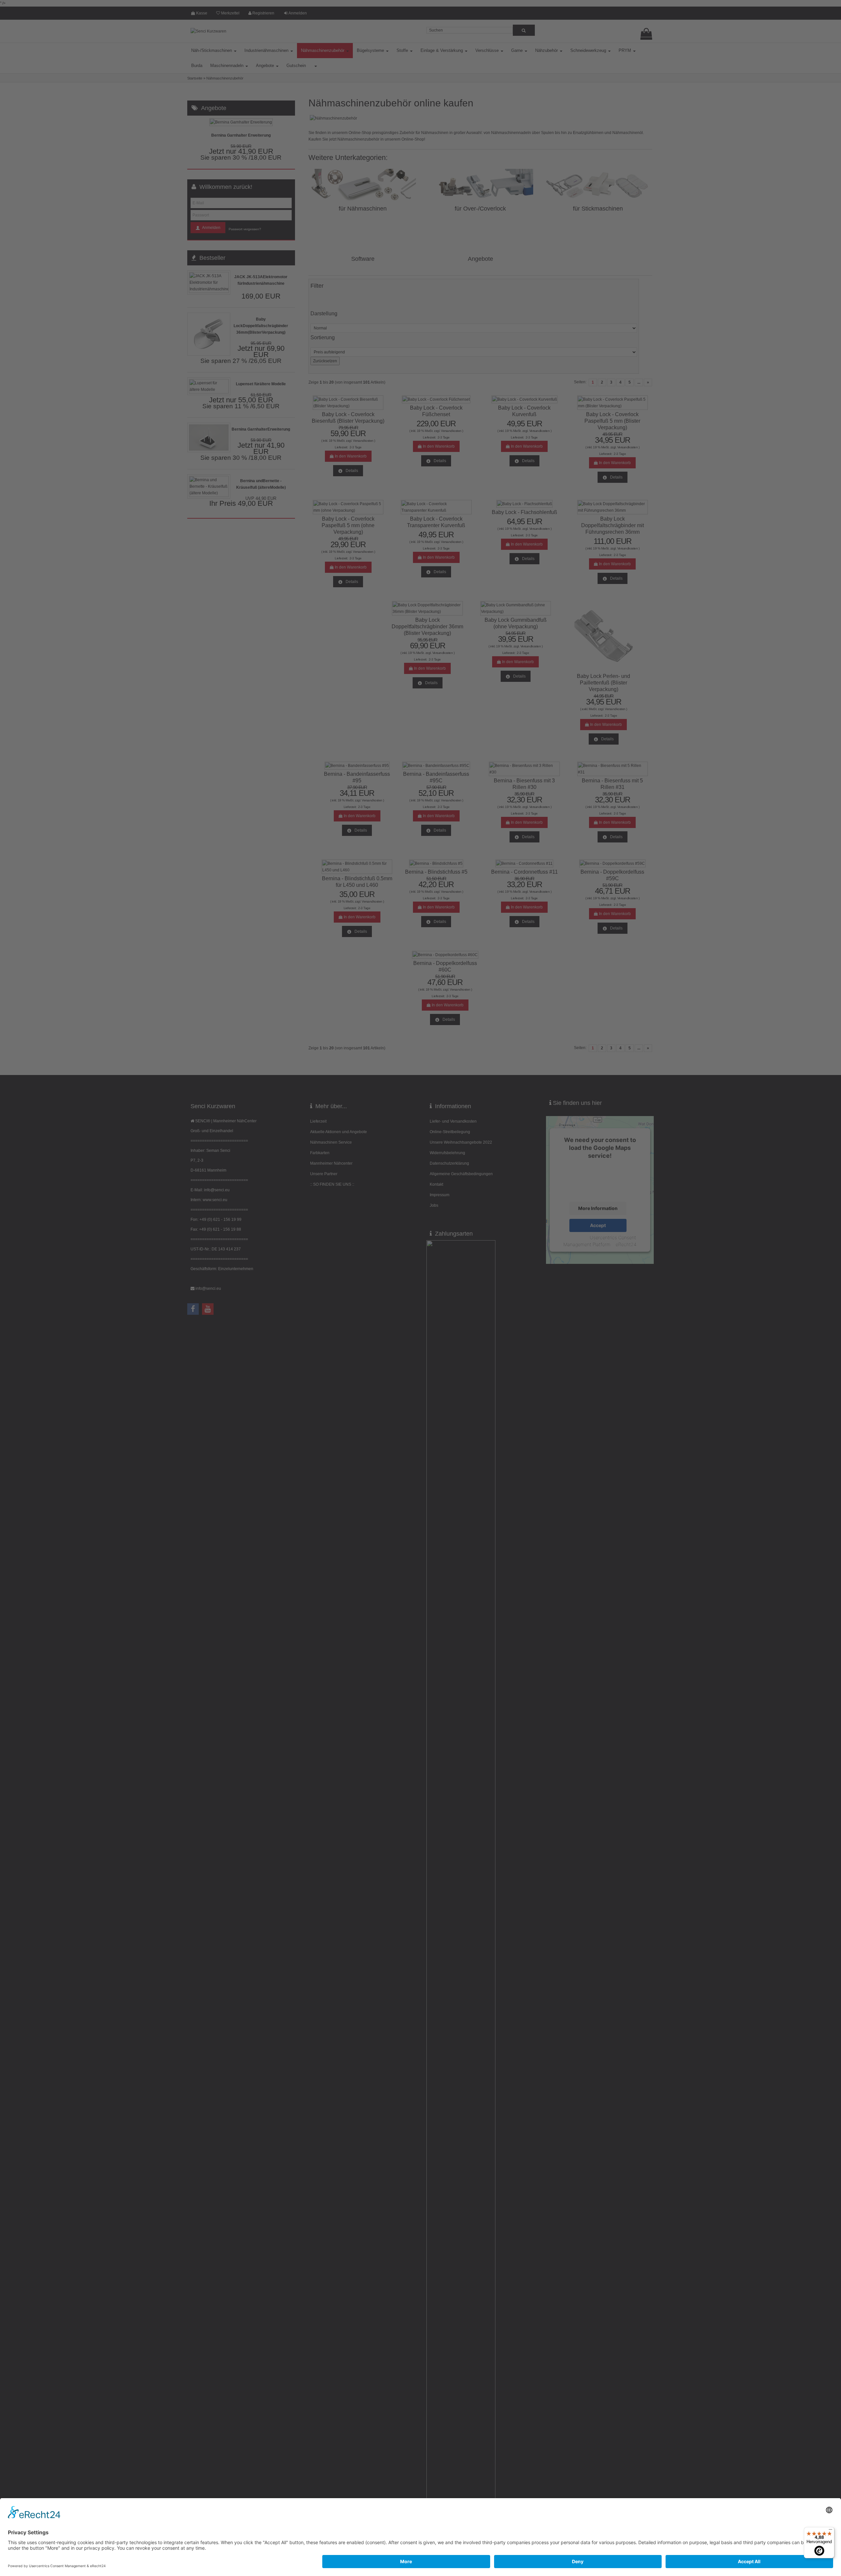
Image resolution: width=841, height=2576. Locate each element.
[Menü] (830, 2531)
